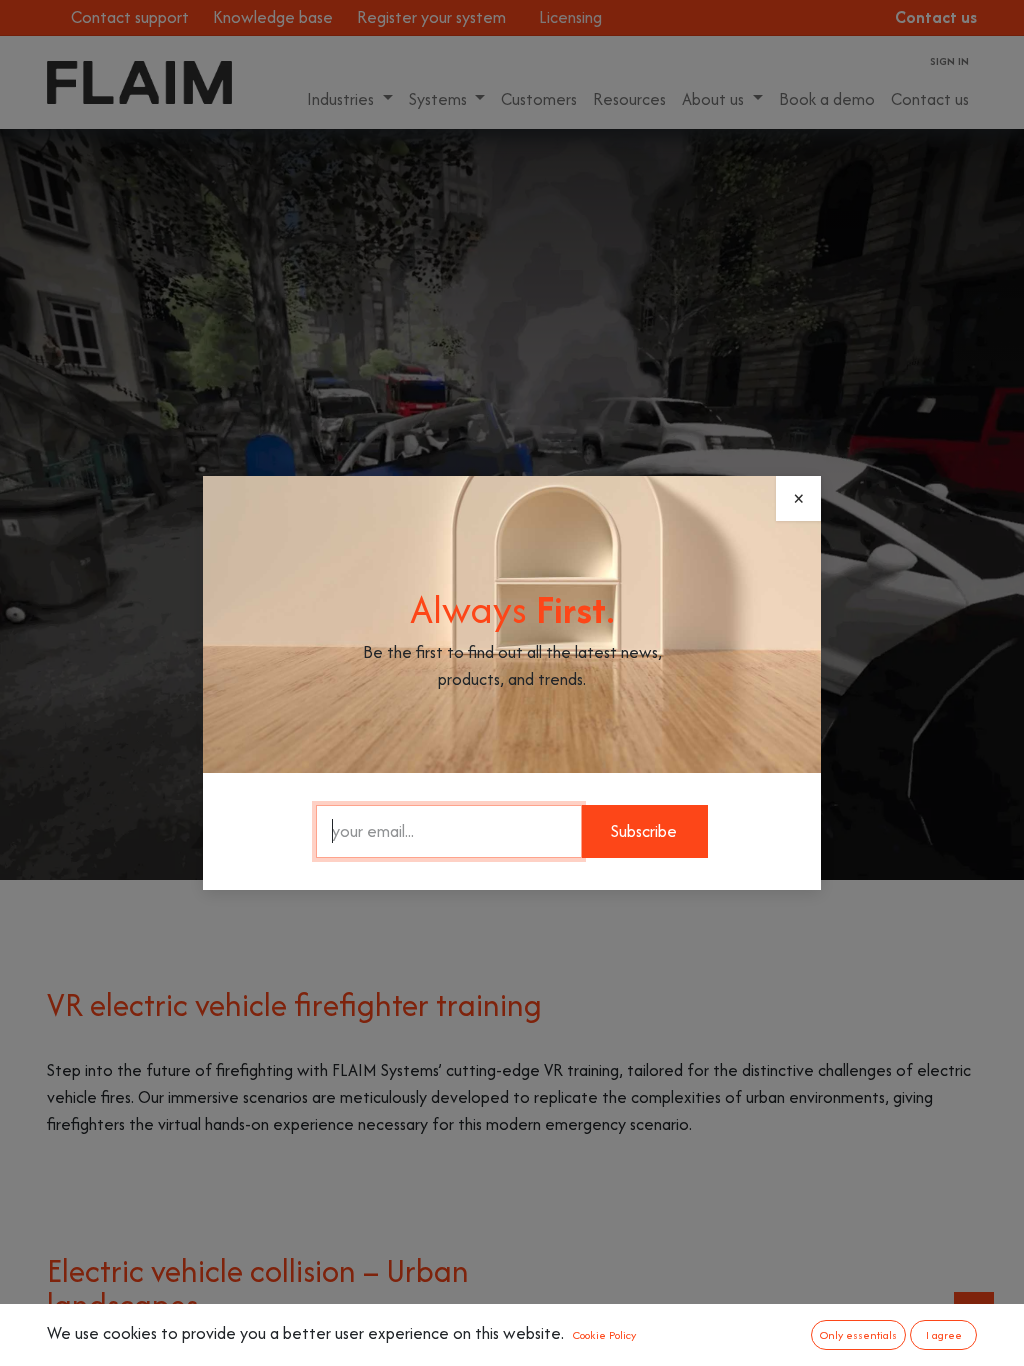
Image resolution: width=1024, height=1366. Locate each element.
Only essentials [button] (858, 1335)
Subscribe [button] (644, 831)
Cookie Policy (604, 1335)
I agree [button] (944, 1335)
